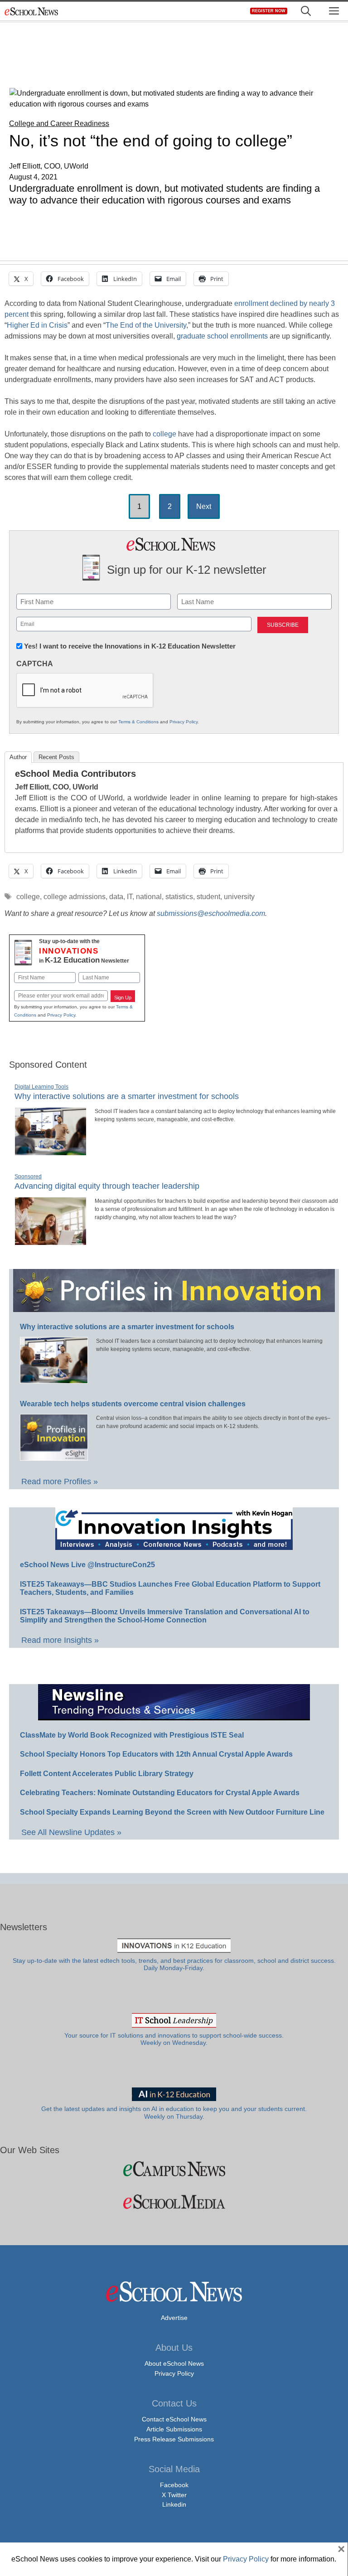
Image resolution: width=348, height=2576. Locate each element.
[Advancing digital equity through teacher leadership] (51, 1241)
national (149, 897)
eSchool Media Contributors (75, 774)
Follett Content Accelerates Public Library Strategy (107, 1774)
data (116, 897)
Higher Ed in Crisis (37, 325)
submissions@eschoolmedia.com (211, 913)
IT (130, 897)
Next (204, 506)
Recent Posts (56, 757)
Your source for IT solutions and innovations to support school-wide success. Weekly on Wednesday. (174, 2039)
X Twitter (174, 2495)
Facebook (174, 2485)
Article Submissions (174, 2429)
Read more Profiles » (60, 1482)
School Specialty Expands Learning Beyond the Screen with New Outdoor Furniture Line (172, 1812)
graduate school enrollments (222, 336)
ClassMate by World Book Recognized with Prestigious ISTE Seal (132, 1735)
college (164, 434)
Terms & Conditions (138, 722)
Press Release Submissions (174, 2439)
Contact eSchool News (174, 2419)
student (208, 897)
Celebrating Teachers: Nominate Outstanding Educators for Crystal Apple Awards (160, 1793)
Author (18, 757)
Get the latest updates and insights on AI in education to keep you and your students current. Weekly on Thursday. (174, 2113)
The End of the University (146, 325)
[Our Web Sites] (174, 2169)
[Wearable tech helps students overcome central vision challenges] (54, 1457)
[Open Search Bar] (306, 11)
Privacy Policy (184, 722)
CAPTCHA (35, 664)
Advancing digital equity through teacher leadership (107, 1186)
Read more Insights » (60, 1640)
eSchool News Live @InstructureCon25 (87, 1565)
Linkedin (174, 2504)
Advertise (174, 2318)
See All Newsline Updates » (71, 1832)
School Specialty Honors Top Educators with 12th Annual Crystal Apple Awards (156, 1754)
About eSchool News (174, 2363)
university (239, 897)
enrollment (251, 303)
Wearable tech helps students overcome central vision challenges (133, 1404)
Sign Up (123, 997)
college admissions (75, 897)
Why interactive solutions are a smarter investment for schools (127, 1096)
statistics (179, 897)
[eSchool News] (32, 11)
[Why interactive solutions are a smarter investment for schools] (51, 1152)
